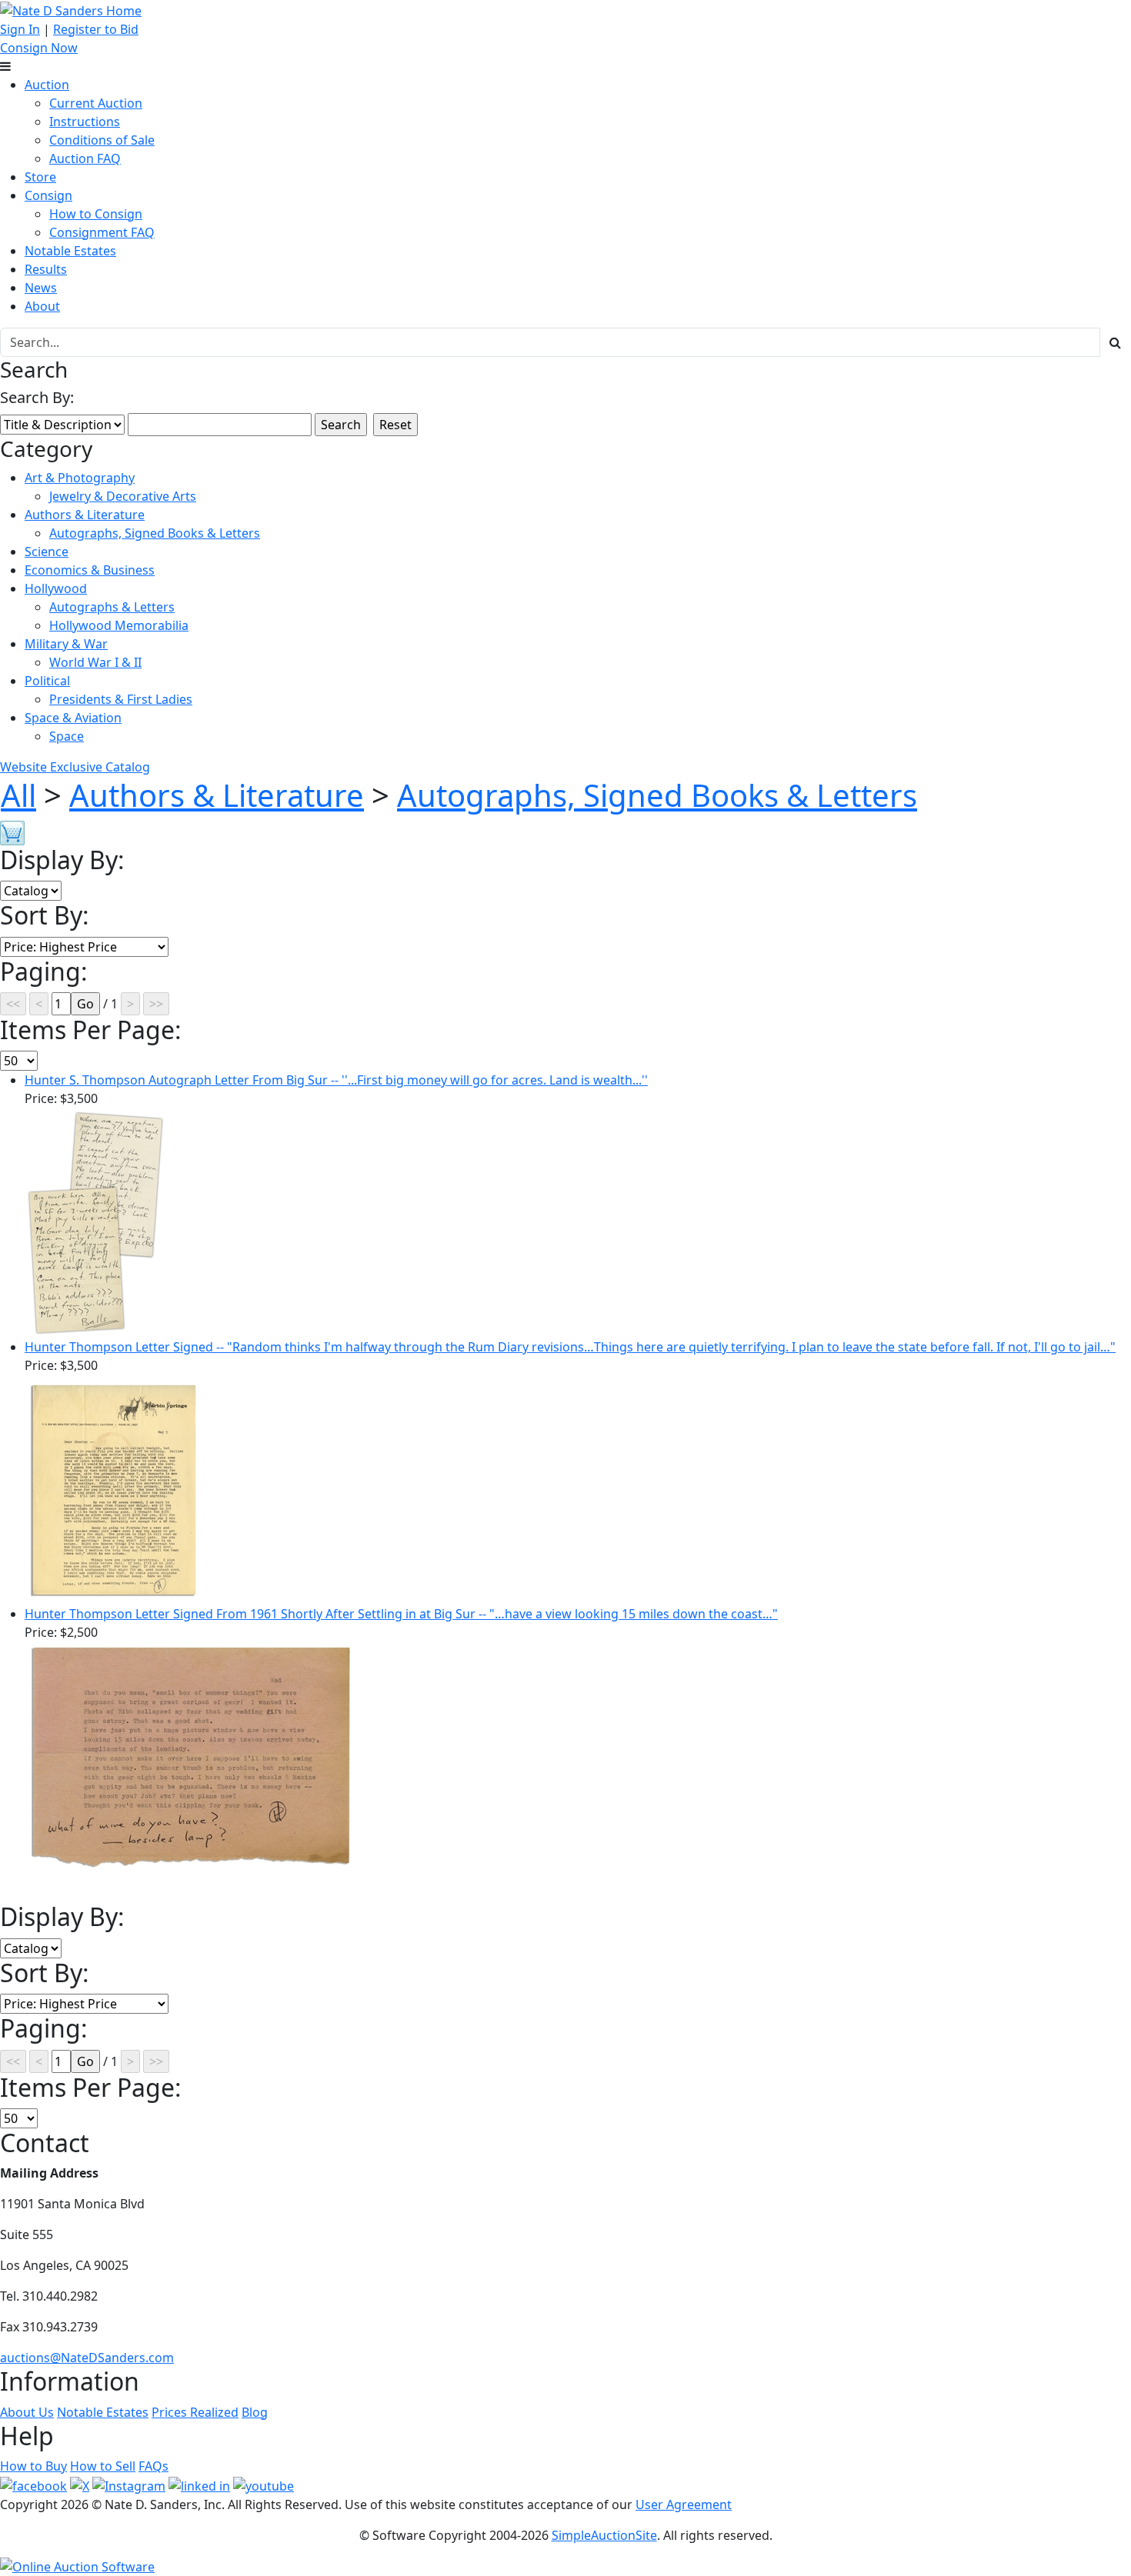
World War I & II (95, 662)
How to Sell (103, 2466)
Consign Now (39, 48)
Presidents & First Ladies (121, 699)
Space (67, 736)
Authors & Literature (85, 515)
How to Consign (96, 214)
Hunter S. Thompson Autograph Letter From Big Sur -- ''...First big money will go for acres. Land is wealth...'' (336, 1080)
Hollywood (56, 588)
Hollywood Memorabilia (119, 625)
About (42, 306)
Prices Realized (195, 2412)
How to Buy (33, 2466)
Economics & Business (90, 570)
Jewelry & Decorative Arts (123, 496)
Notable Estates (70, 251)
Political (47, 681)
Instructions (85, 122)
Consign (48, 195)
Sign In (20, 29)
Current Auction (96, 103)
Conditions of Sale (102, 140)
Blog (255, 2412)
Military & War (66, 644)
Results (46, 269)
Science (47, 552)
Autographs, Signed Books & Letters (155, 533)
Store (40, 177)
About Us (27, 2412)
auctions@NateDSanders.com (87, 2358)
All (18, 795)
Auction (47, 85)
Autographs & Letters (112, 607)
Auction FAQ (85, 158)
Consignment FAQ (102, 232)
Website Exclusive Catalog (75, 767)
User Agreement (684, 2504)
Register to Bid (96, 29)
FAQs (153, 2466)
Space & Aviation (73, 718)
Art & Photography (80, 478)
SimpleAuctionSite (604, 2535)
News (41, 288)
